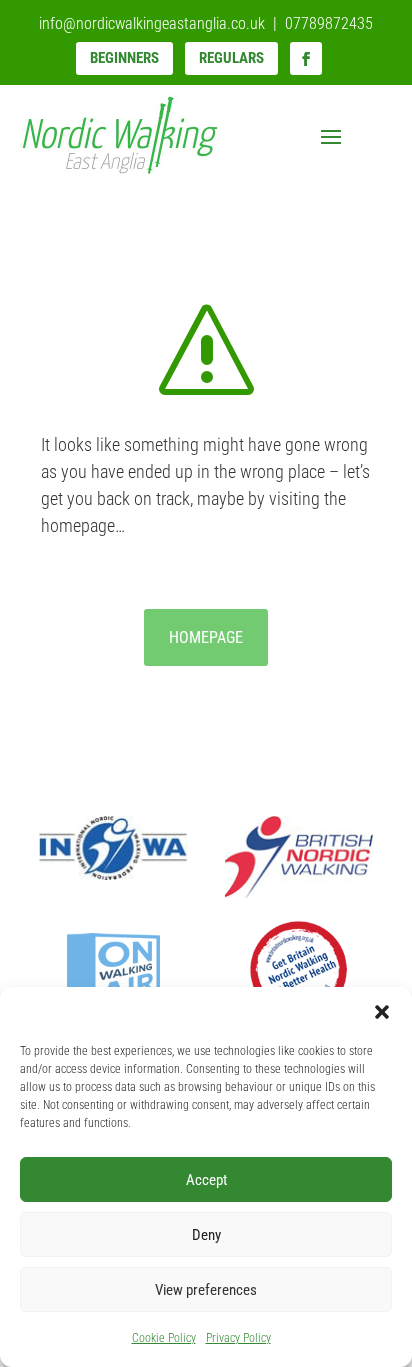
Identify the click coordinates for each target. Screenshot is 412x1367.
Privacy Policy (238, 1338)
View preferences (206, 1290)
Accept (206, 1180)
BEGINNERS (124, 58)
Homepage (206, 637)
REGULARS (231, 58)
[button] (382, 1012)
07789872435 (329, 23)
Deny (206, 1235)
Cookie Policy (164, 1338)
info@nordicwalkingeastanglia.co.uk (152, 23)
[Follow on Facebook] (306, 58)
